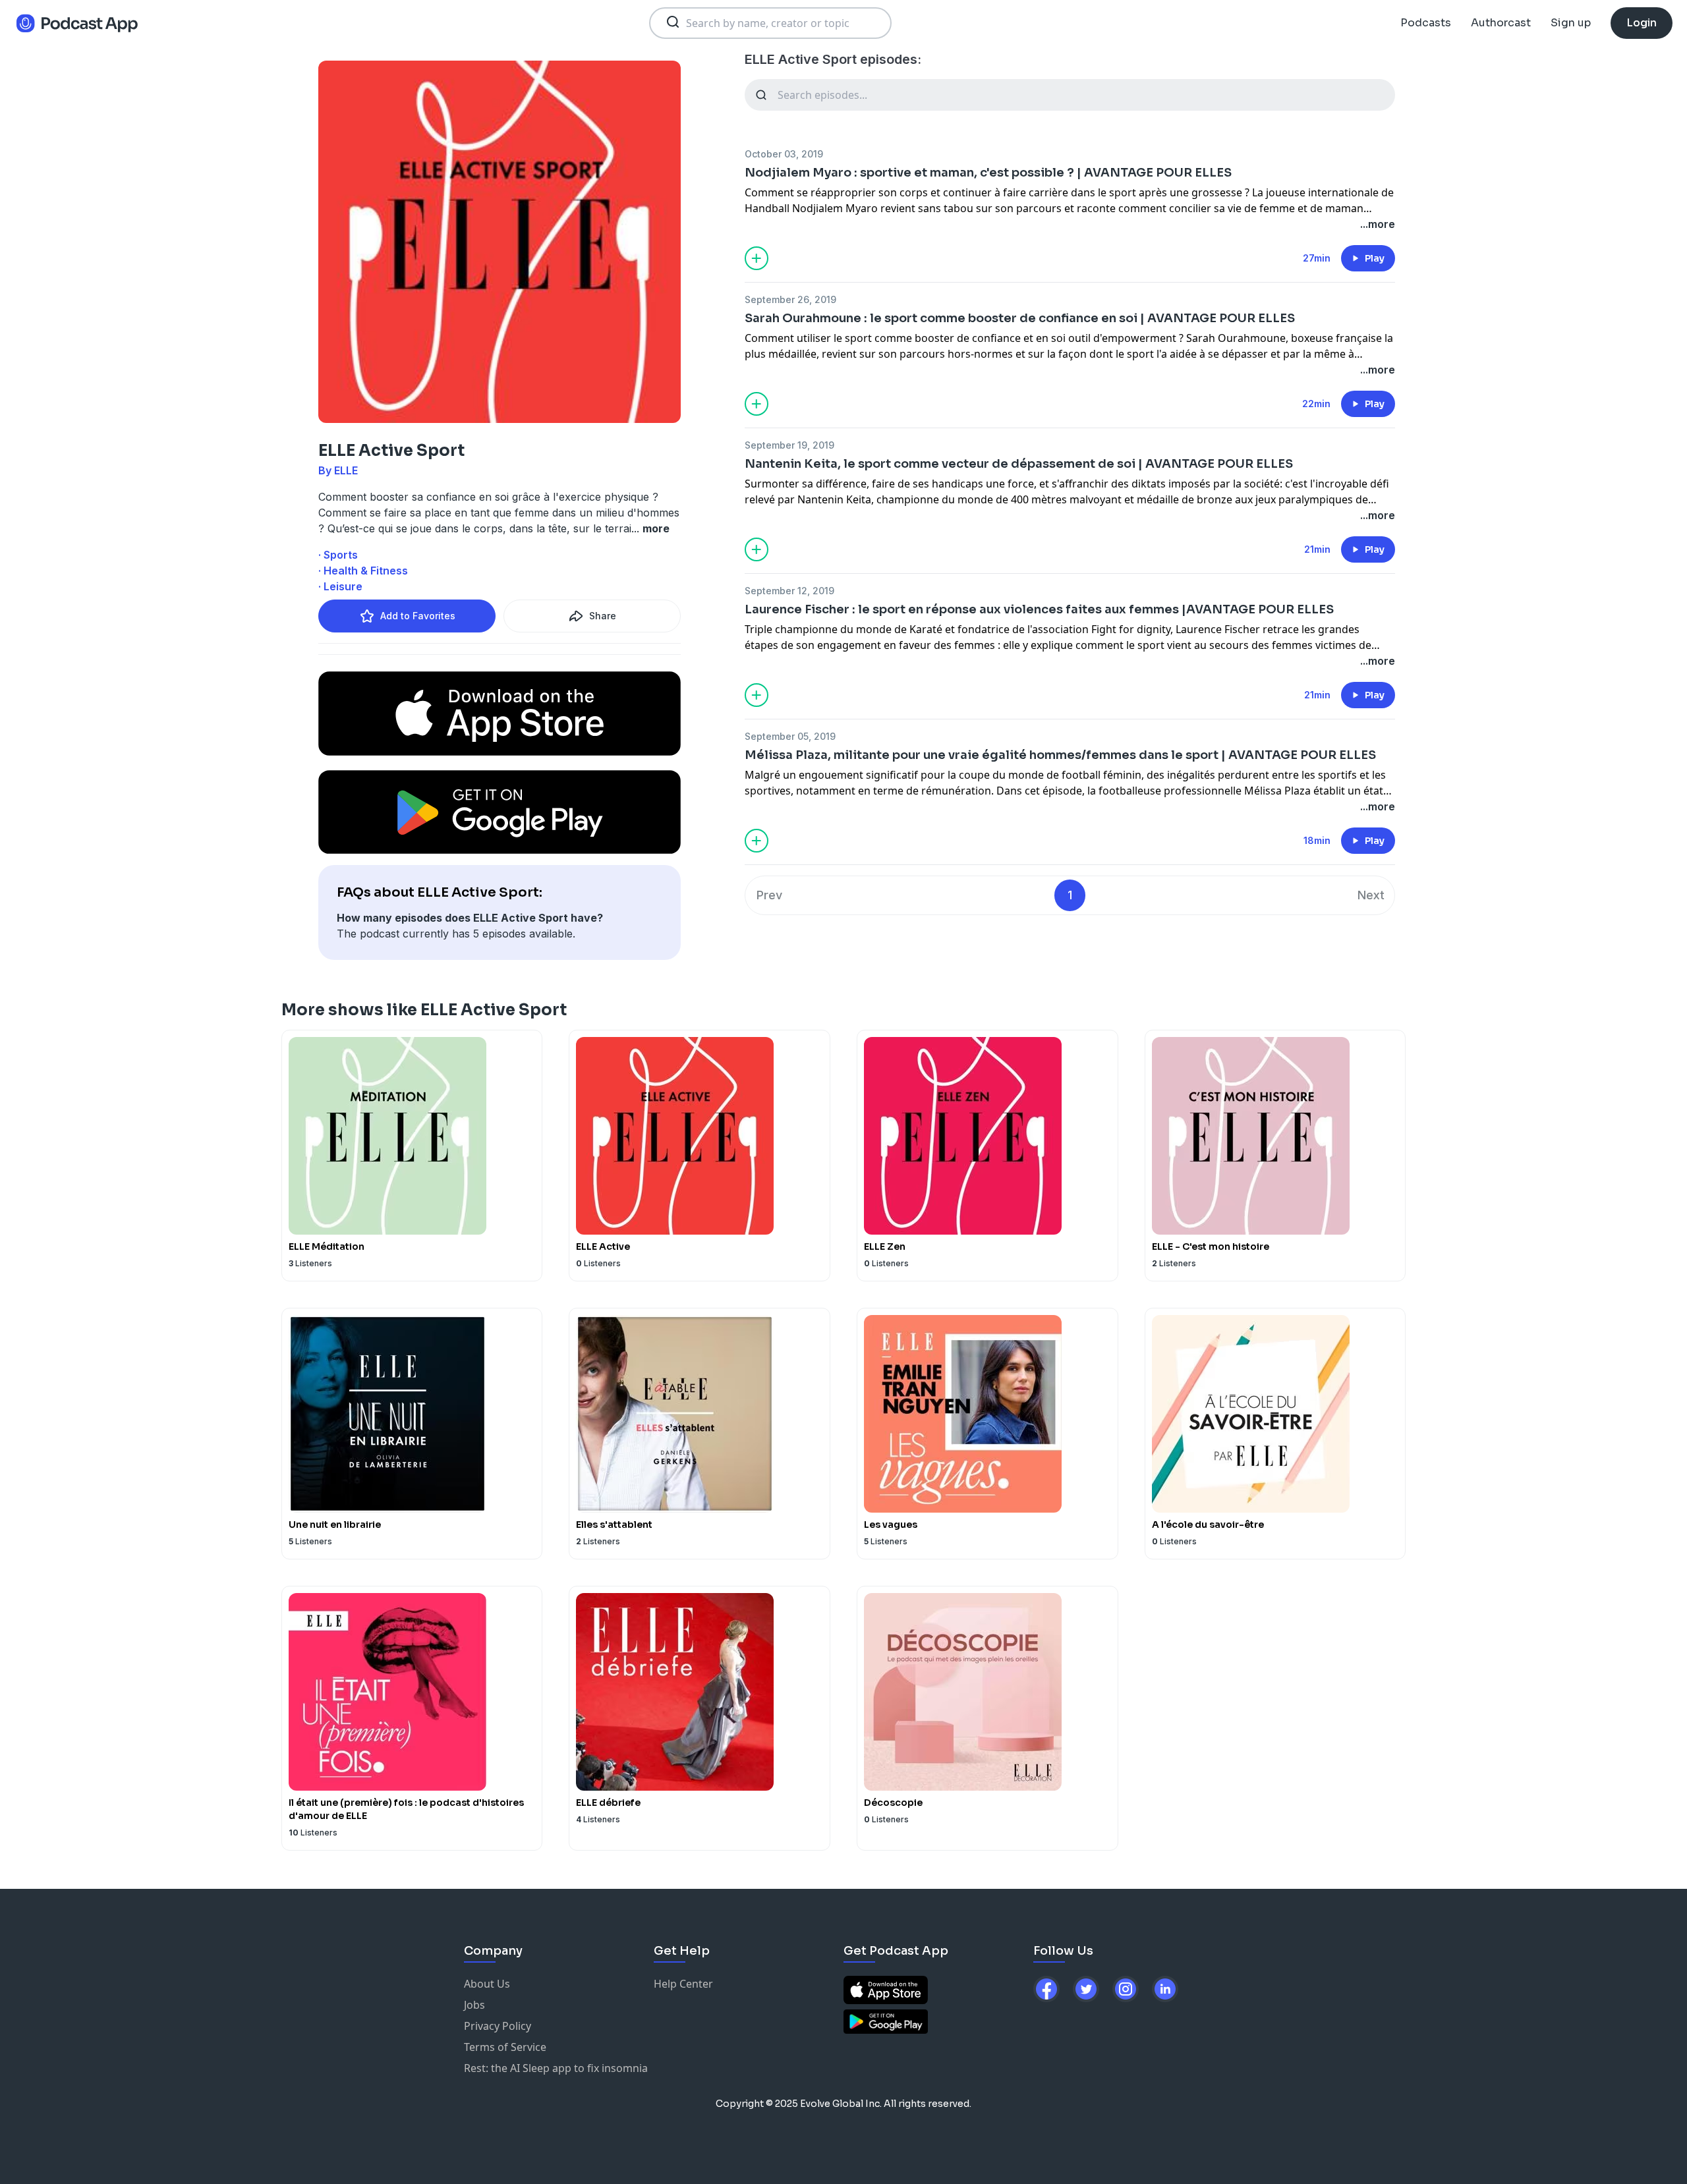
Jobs (474, 2005)
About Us (487, 1984)
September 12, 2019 (789, 591)
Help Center (683, 1984)
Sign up (1571, 23)
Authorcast (1501, 23)
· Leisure (340, 586)
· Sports (338, 555)
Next (1371, 895)
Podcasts (1426, 23)
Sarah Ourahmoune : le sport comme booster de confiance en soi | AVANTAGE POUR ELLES (1020, 318)
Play (1375, 258)
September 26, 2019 (790, 299)
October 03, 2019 (784, 154)
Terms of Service (505, 2047)
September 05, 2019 (790, 736)
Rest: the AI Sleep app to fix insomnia (556, 2068)
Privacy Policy (498, 2026)
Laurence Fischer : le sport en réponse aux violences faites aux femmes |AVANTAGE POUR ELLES (1039, 609)
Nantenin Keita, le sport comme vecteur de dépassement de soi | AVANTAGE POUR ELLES (1019, 464)
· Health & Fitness (363, 571)
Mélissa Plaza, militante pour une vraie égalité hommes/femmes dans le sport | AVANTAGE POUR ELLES (1060, 755)
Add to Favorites (418, 616)
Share (603, 616)
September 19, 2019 (789, 445)
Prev (769, 895)
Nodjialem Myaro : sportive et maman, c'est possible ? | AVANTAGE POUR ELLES (988, 173)
